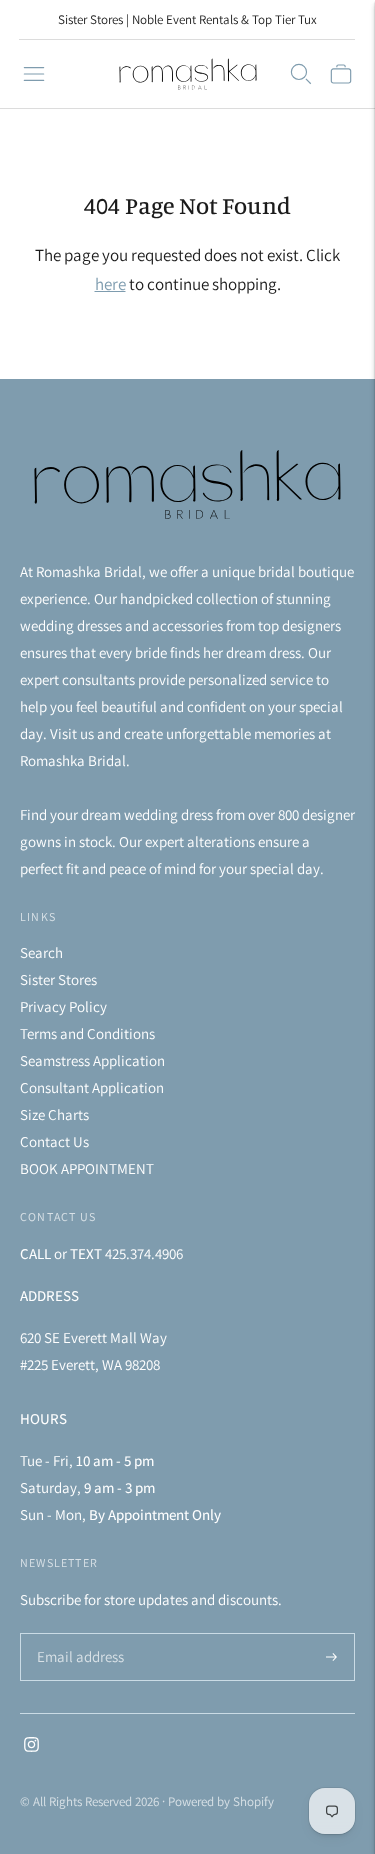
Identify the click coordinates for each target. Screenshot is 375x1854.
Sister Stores (58, 979)
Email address (77, 1634)
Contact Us (54, 1141)
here (110, 284)
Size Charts (54, 1114)
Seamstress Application (92, 1060)
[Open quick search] (301, 74)
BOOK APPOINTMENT (87, 1168)
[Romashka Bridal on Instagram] (31, 1746)
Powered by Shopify (221, 1801)
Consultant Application (92, 1087)
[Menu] (34, 74)
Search (41, 952)
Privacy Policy (63, 1006)
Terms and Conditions (87, 1033)
